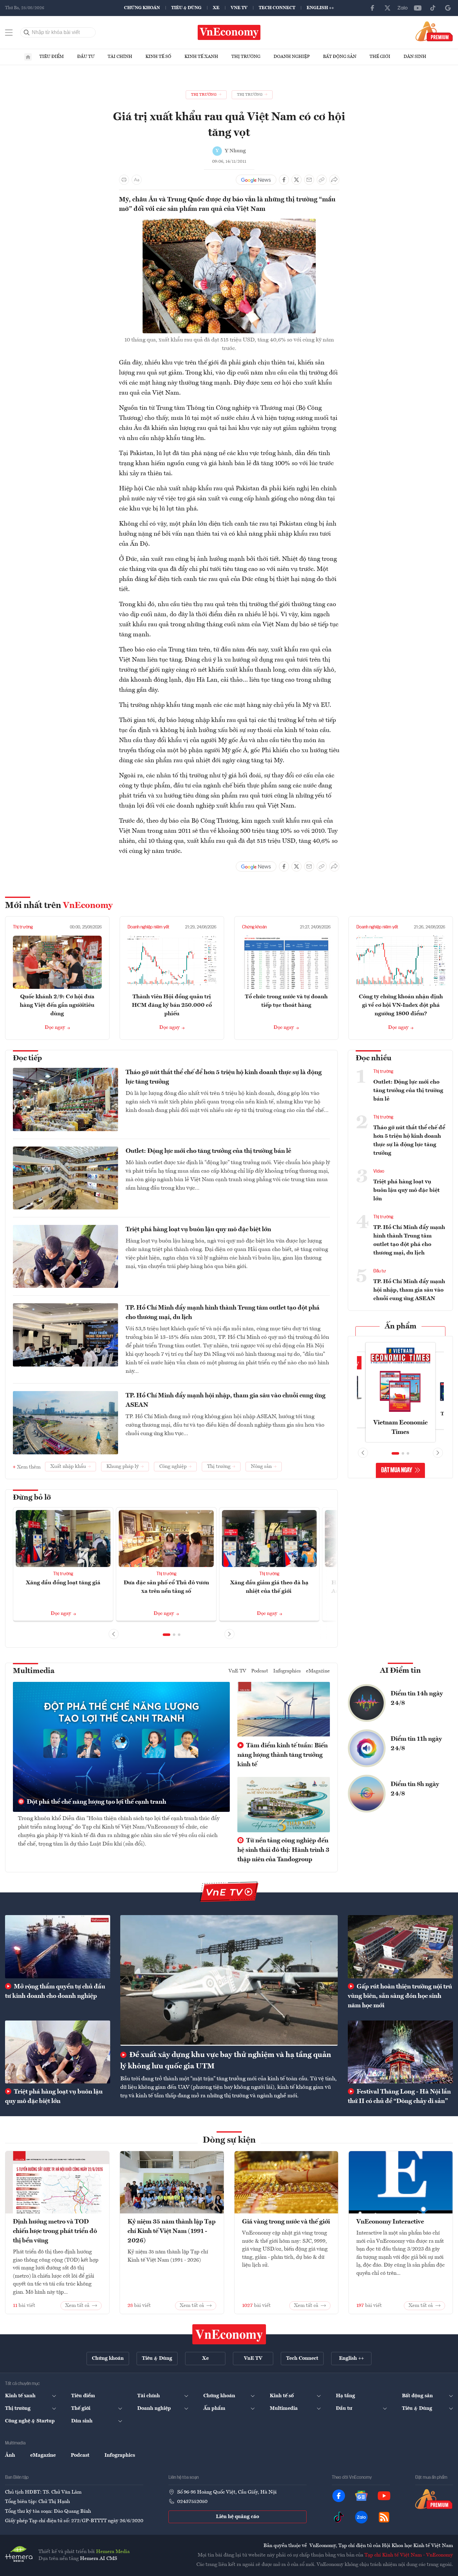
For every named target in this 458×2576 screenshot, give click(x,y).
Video (379, 1171)
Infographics (287, 1671)
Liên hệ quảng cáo (237, 2517)
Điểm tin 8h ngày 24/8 (415, 1789)
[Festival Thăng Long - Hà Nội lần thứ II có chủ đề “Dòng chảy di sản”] (400, 2052)
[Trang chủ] (28, 57)
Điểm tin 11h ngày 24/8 (416, 1744)
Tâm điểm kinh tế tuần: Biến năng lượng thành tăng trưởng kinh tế (283, 1755)
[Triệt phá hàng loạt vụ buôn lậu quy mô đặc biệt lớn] (58, 2052)
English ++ (320, 8)
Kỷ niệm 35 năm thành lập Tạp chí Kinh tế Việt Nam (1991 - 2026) (172, 2231)
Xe (216, 8)
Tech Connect (277, 8)
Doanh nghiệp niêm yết (148, 927)
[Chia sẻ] (334, 180)
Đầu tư (86, 57)
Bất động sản (340, 57)
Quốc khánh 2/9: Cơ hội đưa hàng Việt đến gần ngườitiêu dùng (57, 1005)
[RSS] (384, 2517)
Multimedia (34, 1671)
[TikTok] (433, 8)
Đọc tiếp (27, 1058)
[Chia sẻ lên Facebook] (284, 180)
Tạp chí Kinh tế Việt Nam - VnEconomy (409, 2555)
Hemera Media (113, 2552)
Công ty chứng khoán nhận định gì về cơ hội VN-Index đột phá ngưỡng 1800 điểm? (401, 1005)
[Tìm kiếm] (27, 32)
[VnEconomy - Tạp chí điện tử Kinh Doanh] (229, 2334)
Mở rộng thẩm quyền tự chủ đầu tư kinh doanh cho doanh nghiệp (55, 1992)
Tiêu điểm (52, 57)
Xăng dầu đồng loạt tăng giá (63, 1583)
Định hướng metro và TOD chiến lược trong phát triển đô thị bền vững (55, 2231)
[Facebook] (372, 8)
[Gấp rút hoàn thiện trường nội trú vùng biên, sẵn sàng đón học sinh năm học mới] (400, 1947)
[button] (167, 1635)
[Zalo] (403, 8)
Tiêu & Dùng (186, 8)
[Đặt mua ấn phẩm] (434, 31)
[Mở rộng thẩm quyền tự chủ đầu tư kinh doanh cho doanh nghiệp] (58, 1947)
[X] (387, 8)
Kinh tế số (158, 57)
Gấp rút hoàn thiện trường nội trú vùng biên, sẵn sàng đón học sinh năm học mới (400, 1996)
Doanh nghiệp (292, 57)
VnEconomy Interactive (390, 2222)
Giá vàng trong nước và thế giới (286, 2222)
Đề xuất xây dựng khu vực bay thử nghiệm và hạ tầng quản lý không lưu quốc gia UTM (226, 2061)
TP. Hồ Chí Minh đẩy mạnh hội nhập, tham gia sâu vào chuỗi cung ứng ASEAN (226, 1401)
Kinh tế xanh (201, 57)
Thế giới (380, 57)
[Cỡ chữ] (137, 180)
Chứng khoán (142, 8)
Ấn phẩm (401, 1327)
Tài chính (120, 57)
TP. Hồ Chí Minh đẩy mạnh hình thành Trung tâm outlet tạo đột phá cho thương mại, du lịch (223, 1313)
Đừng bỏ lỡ (32, 1498)
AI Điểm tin (400, 1671)
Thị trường (246, 57)
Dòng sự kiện (229, 2140)
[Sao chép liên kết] (322, 180)
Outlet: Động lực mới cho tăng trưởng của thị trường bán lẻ (208, 1151)
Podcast (260, 1671)
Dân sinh (415, 57)
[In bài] (124, 180)
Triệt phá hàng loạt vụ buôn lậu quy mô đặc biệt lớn (198, 1230)
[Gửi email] (309, 180)
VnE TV (239, 8)
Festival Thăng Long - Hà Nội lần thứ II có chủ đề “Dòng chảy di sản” (399, 2097)
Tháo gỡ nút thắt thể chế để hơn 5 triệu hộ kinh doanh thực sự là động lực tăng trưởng (224, 1077)
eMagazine (318, 1671)
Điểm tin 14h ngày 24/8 (417, 1699)
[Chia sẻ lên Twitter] (297, 180)
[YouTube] (418, 8)
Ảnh (10, 2455)
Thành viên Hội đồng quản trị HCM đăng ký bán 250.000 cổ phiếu (172, 1005)
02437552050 (192, 2502)
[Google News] (448, 8)
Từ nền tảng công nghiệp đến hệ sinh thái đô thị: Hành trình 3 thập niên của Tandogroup (283, 1850)
